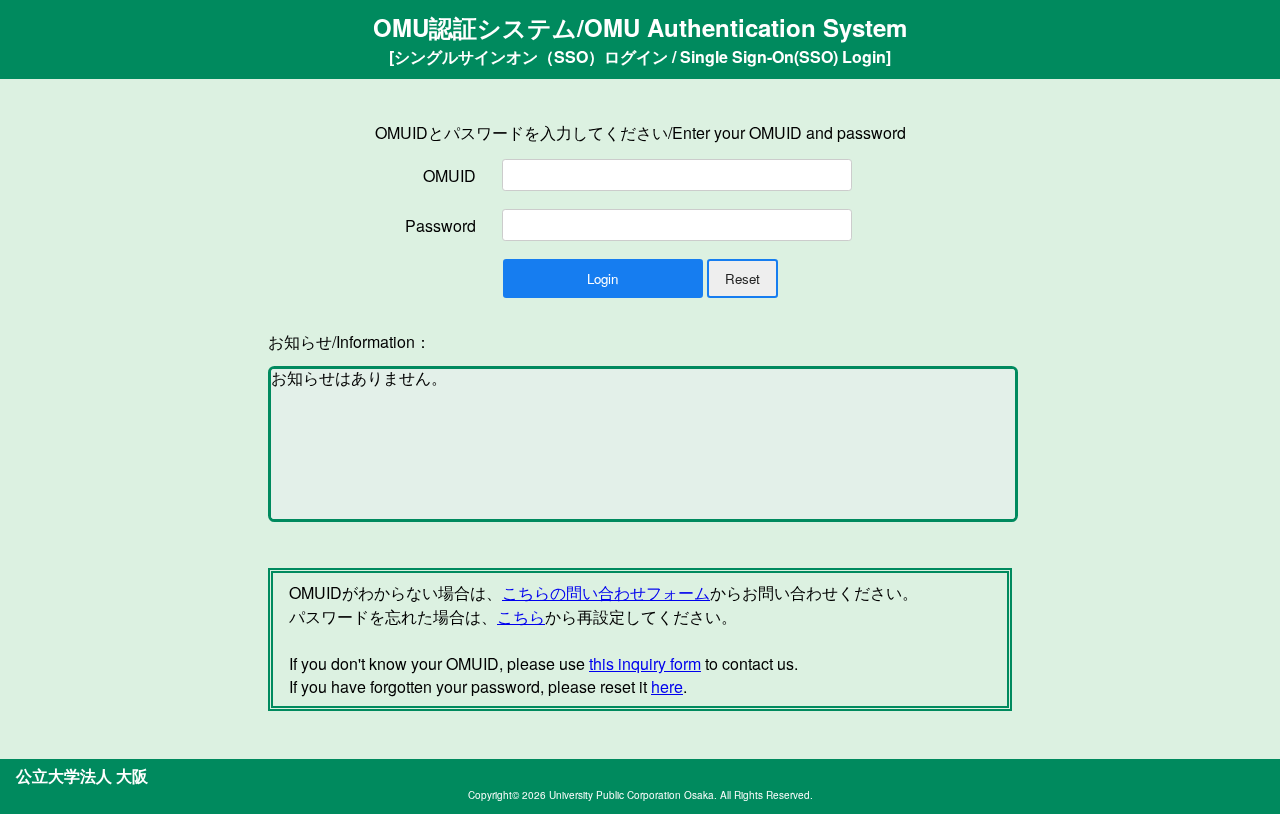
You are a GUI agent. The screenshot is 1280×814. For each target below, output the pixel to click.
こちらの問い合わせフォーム (606, 592)
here (667, 686)
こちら (521, 616)
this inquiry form (645, 663)
